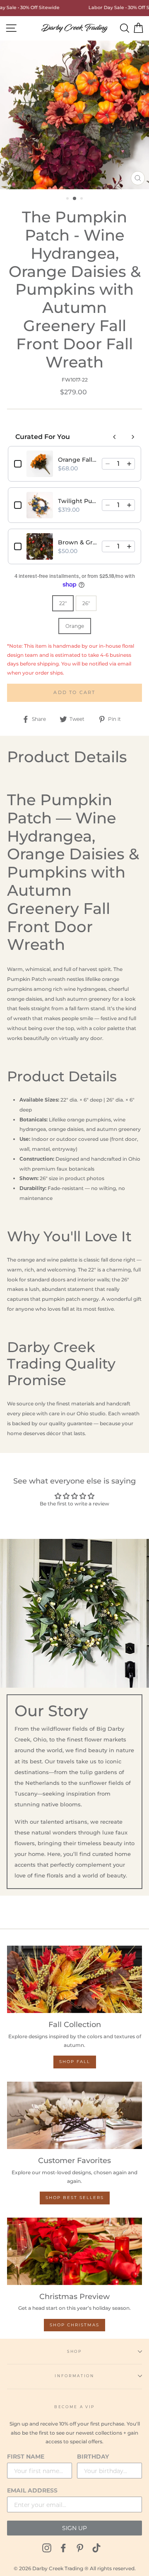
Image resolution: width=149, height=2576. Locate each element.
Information (74, 2376)
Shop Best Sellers (75, 2198)
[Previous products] (115, 437)
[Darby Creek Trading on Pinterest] (80, 2548)
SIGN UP (74, 2528)
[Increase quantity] (129, 464)
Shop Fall (75, 2062)
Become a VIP (74, 2407)
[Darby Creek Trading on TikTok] (96, 2548)
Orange (75, 626)
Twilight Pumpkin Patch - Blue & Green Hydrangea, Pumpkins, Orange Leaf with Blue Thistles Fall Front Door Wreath (77, 501)
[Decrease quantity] (108, 464)
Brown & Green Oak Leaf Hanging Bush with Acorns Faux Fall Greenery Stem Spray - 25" (77, 542)
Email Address (32, 2490)
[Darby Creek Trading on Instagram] (47, 2548)
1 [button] (68, 199)
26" (86, 603)
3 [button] (82, 199)
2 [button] (75, 199)
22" (63, 603)
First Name (26, 2457)
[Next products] (133, 437)
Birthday (93, 2457)
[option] (74, 115)
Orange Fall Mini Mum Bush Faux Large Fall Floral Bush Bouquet (77, 460)
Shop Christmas (74, 2325)
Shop (74, 2351)
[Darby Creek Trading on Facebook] (63, 2548)
